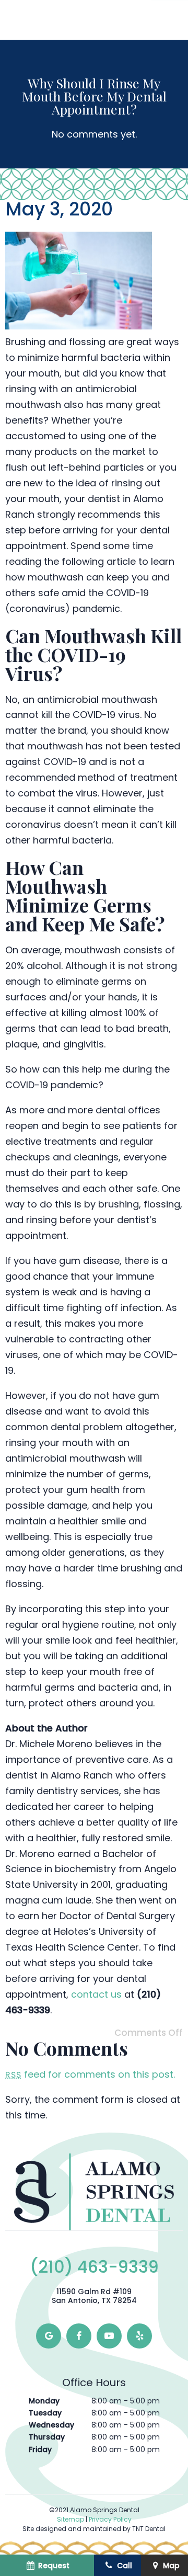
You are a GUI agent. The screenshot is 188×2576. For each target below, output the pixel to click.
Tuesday (45, 2413)
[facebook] (79, 2336)
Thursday (47, 2437)
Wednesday (51, 2425)
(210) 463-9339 (94, 2267)
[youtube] (109, 2336)
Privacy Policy (110, 2519)
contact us (96, 1994)
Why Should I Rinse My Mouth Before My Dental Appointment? (94, 96)
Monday (44, 2401)
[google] (49, 2336)
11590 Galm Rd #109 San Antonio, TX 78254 (94, 2296)
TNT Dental (149, 2529)
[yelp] (139, 2336)
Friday (40, 2449)
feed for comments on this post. (90, 2074)
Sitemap (70, 2519)
